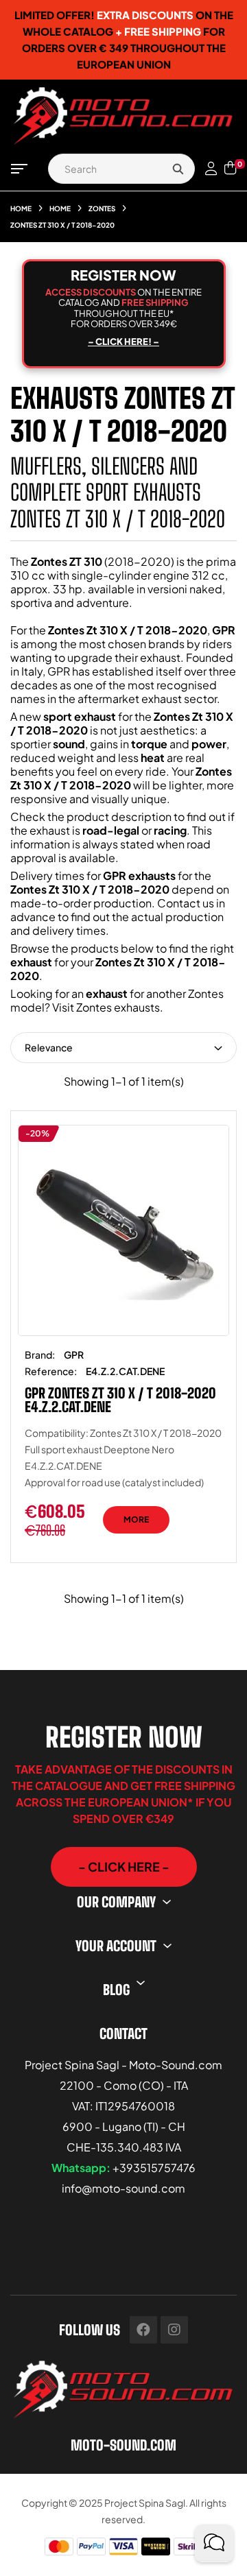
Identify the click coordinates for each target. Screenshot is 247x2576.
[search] (178, 169)
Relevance (49, 1047)
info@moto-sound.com (123, 2188)
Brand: (40, 1355)
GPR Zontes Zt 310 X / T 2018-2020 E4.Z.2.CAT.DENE (120, 1400)
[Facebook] (143, 2330)
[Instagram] (174, 2330)
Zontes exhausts (118, 1007)
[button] (124, 1867)
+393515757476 (154, 2168)
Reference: (51, 1371)
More (136, 1519)
